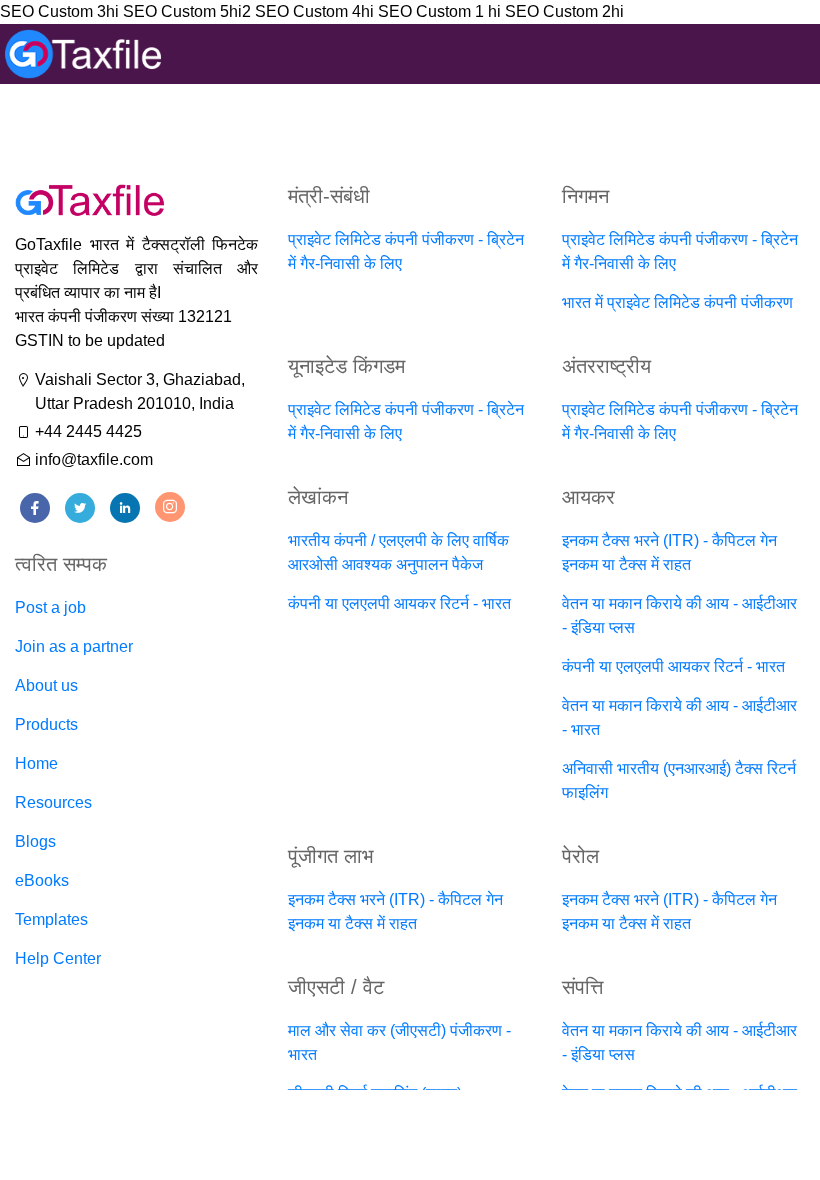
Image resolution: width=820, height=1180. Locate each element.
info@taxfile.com (94, 459)
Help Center (58, 958)
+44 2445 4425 (88, 431)
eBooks (42, 880)
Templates (51, 919)
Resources (53, 802)
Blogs (35, 841)
